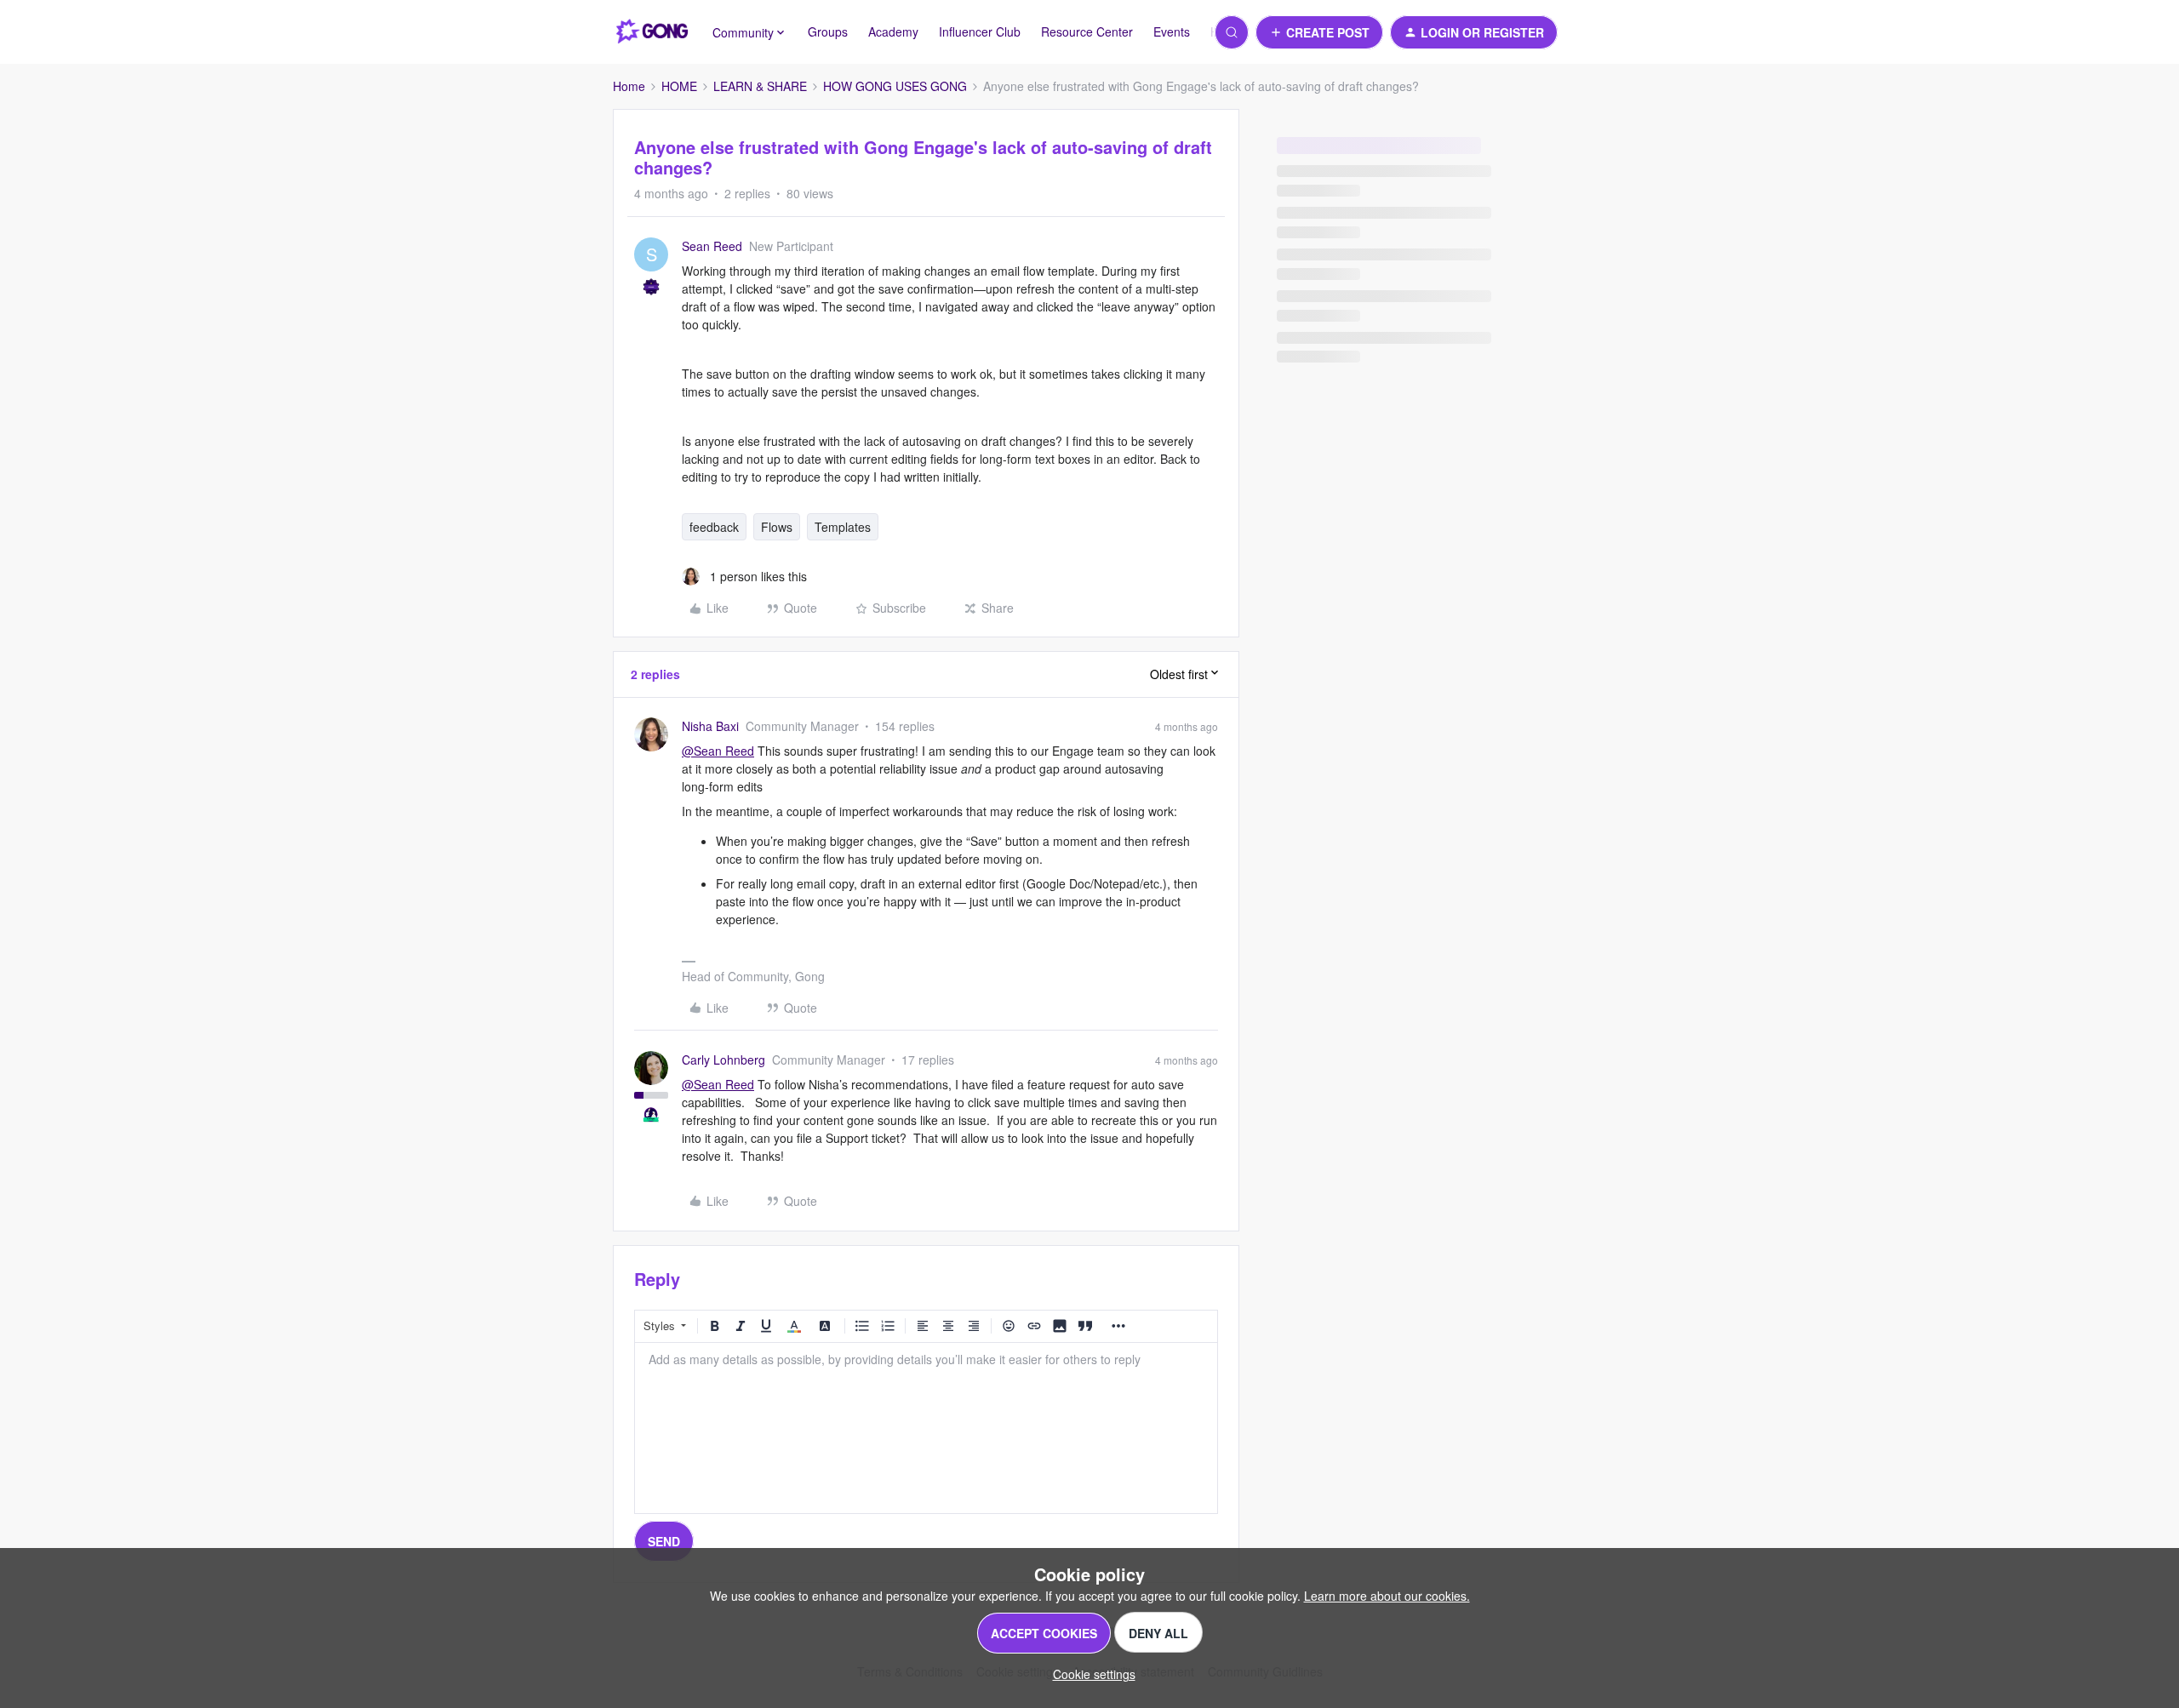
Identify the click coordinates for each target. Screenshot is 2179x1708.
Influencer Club (980, 31)
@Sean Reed (718, 751)
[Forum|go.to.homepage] (652, 32)
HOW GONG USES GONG (895, 86)
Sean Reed (712, 246)
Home (629, 86)
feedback (714, 527)
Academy (893, 31)
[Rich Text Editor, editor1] (926, 1428)
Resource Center (1087, 31)
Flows (777, 527)
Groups (828, 31)
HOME (679, 86)
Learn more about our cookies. (1387, 1596)
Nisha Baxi (710, 726)
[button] (1319, 32)
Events (1172, 31)
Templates (843, 527)
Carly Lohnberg (723, 1060)
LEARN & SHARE (760, 86)
